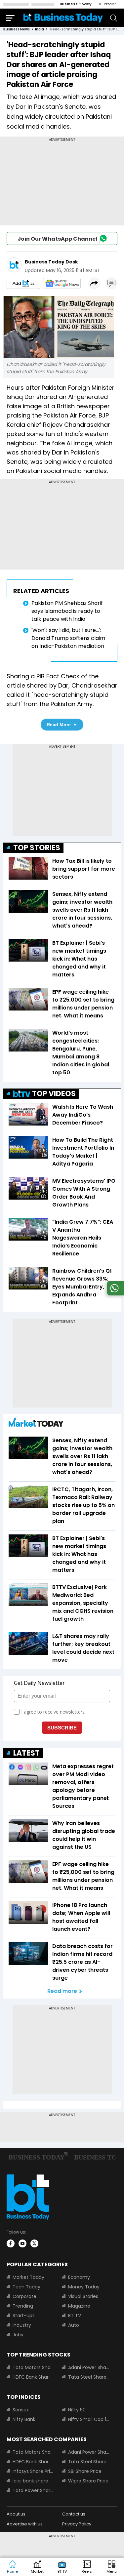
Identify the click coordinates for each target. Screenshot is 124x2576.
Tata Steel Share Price (89, 2377)
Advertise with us (25, 2524)
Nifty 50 (77, 2410)
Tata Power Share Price (33, 2490)
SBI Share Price (85, 2471)
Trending (23, 2306)
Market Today (28, 2277)
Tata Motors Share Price (33, 2367)
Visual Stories (83, 2296)
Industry (22, 2325)
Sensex (21, 2410)
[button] (112, 2567)
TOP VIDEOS (54, 1094)
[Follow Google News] (62, 283)
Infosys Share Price (33, 2471)
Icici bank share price (33, 2481)
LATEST (26, 1753)
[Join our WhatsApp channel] (114, 1294)
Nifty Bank (24, 2419)
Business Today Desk (51, 262)
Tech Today (26, 2287)
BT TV (75, 2316)
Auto (74, 2325)
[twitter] (34, 2243)
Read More (59, 725)
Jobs (18, 2335)
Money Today (84, 2287)
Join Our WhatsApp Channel (57, 239)
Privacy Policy (77, 2524)
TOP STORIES (37, 848)
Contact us (74, 2514)
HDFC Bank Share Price (33, 2377)
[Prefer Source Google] (23, 283)
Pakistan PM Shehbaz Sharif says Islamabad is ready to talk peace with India (67, 611)
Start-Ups (24, 2316)
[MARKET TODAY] (36, 1424)
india (40, 29)
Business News (17, 29)
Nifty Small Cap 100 (89, 2419)
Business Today (76, 4)
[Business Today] (63, 18)
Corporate (24, 2296)
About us (16, 2514)
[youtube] (22, 2243)
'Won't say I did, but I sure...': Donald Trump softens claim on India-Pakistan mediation (68, 638)
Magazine (79, 2306)
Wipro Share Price (88, 2481)
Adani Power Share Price (89, 2367)
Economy (79, 2277)
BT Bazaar (107, 4)
